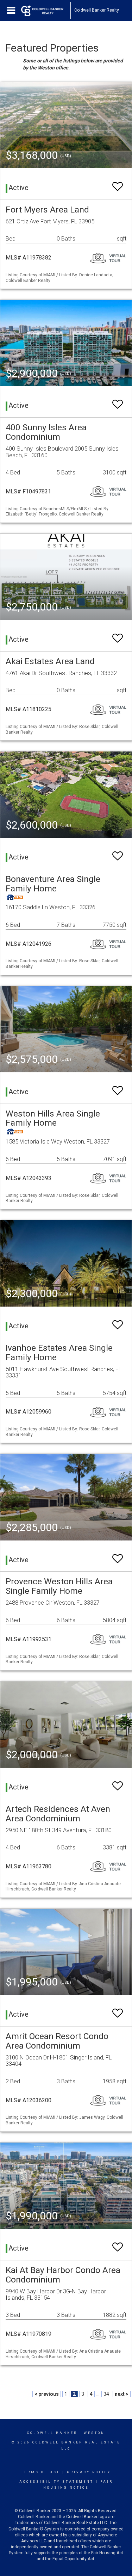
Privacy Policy (89, 2472)
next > (122, 2394)
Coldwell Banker (52, 2433)
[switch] (118, 183)
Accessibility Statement (56, 2482)
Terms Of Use (41, 2472)
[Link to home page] (46, 11)
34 (106, 2394)
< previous (47, 2394)
